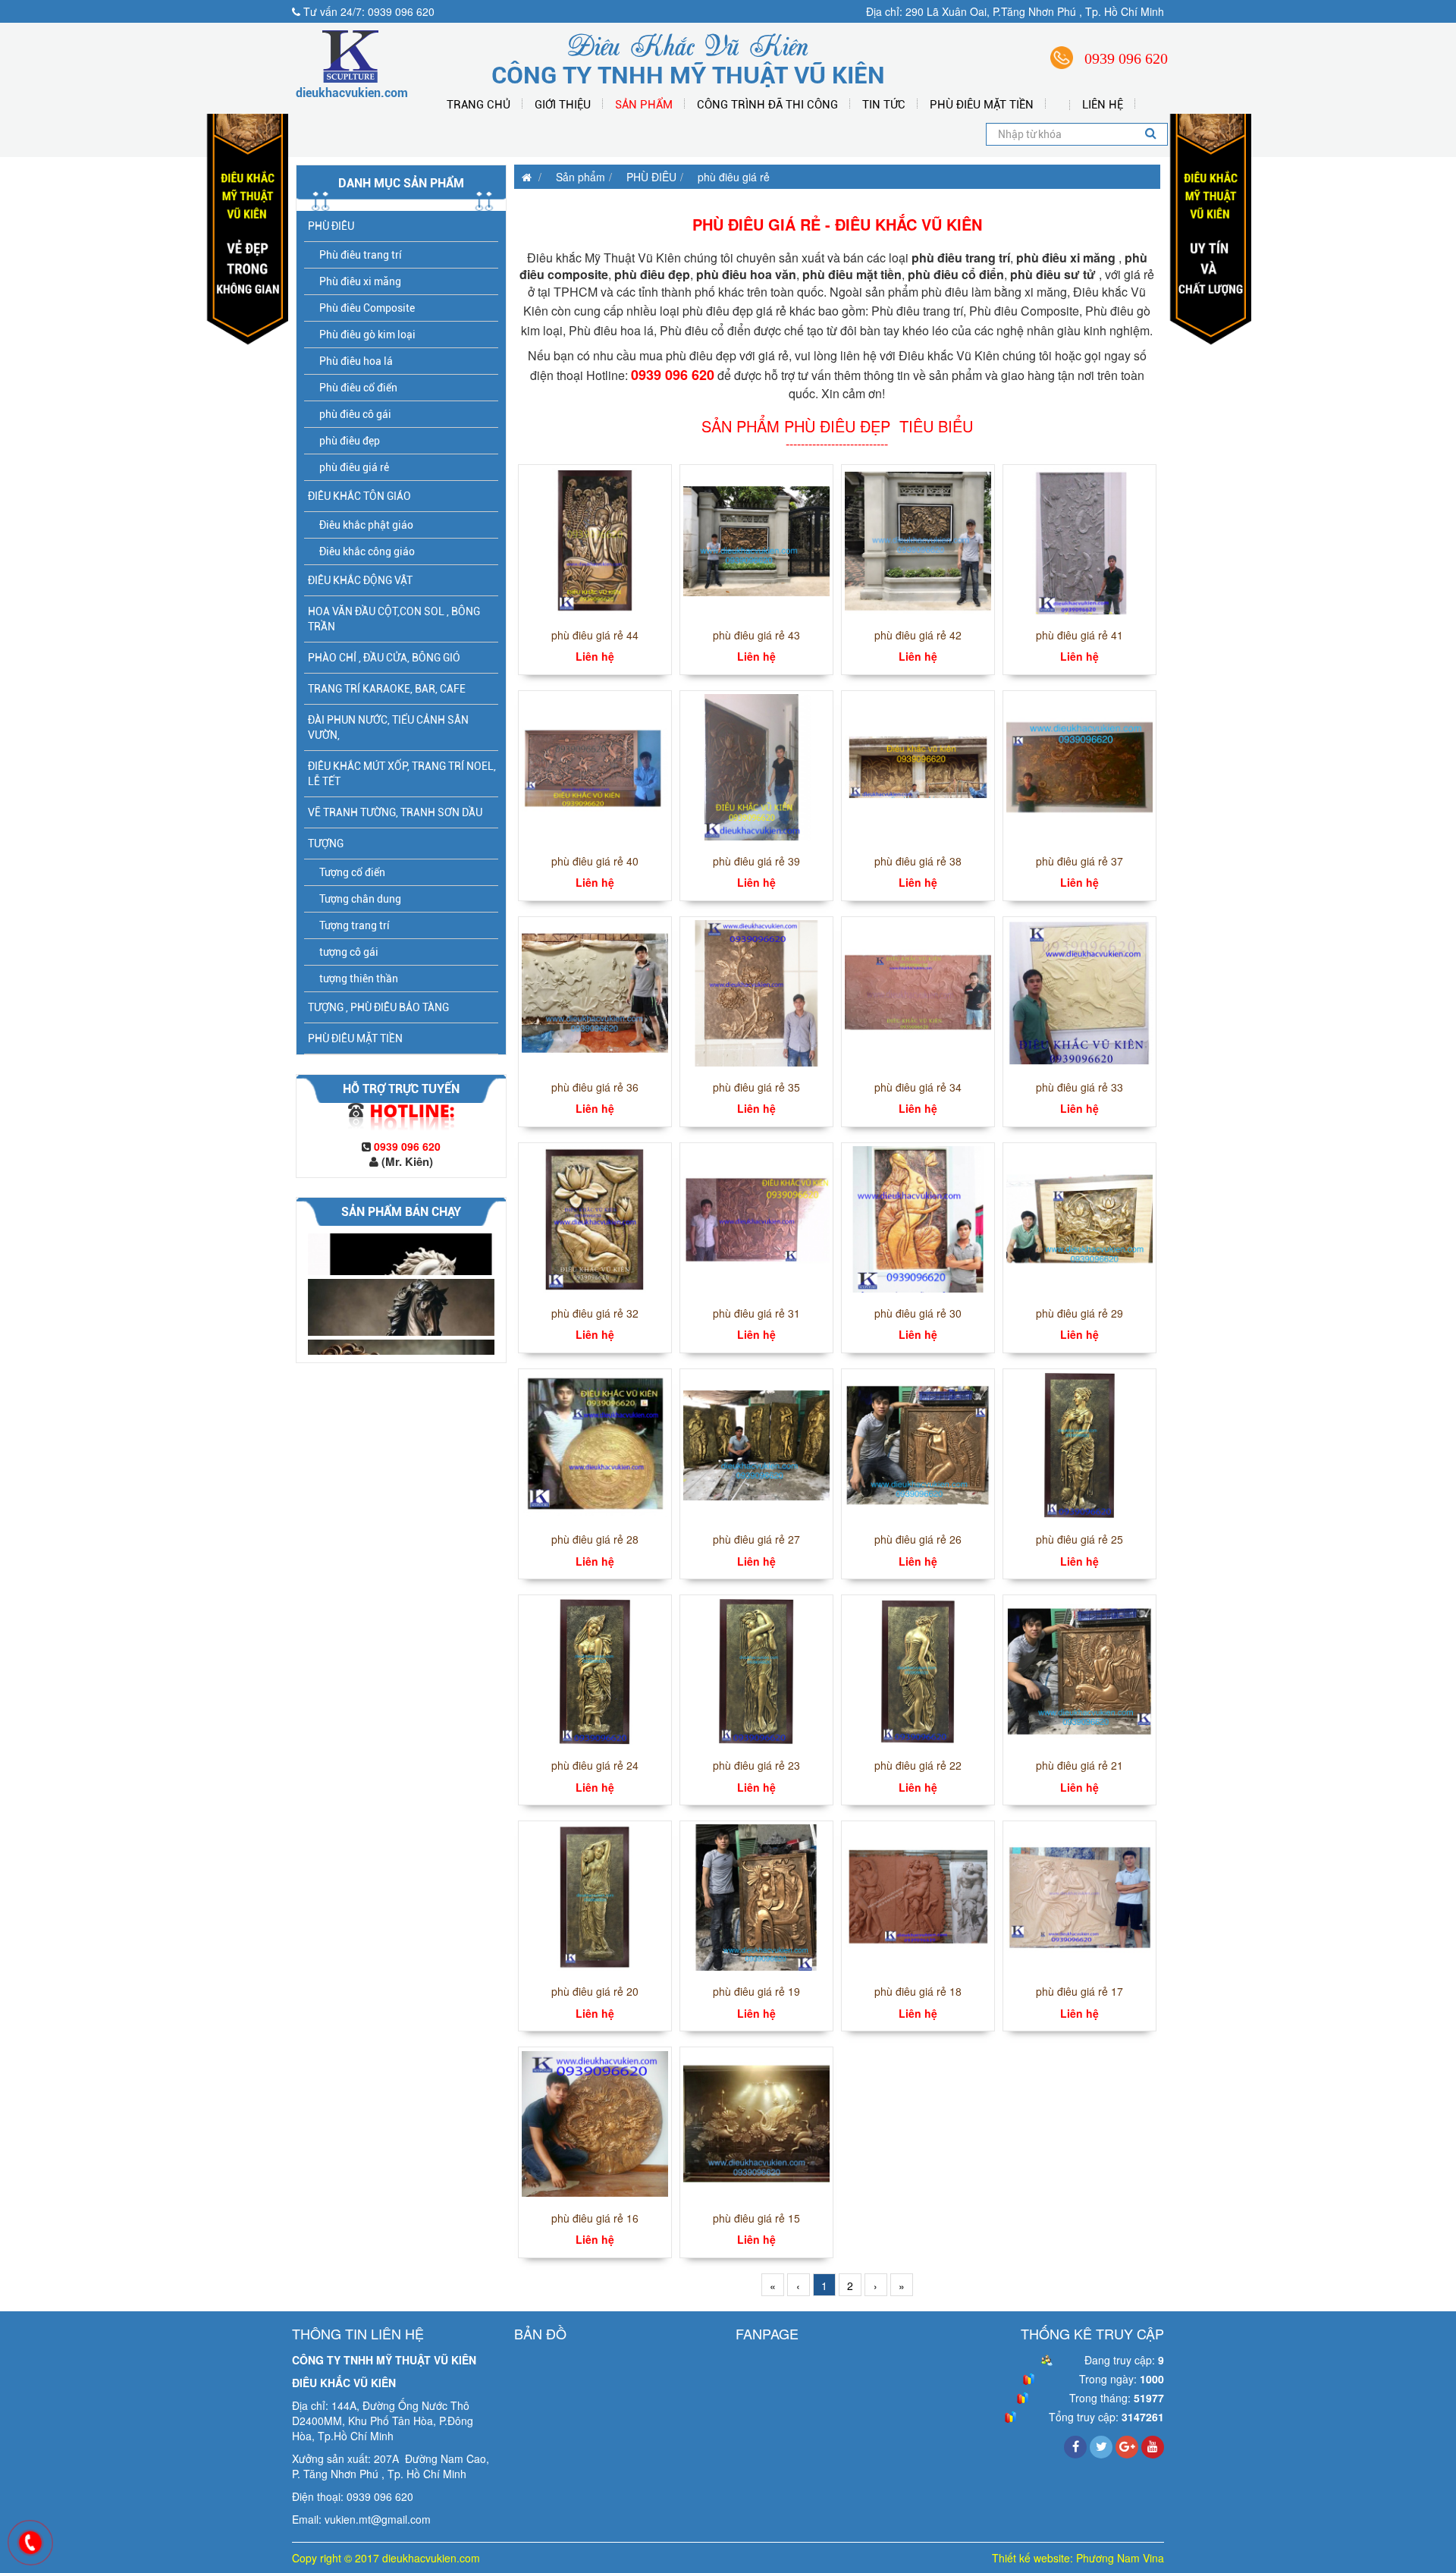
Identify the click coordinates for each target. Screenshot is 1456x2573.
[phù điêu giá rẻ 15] (756, 2122)
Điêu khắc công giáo (367, 551)
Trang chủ (479, 105)
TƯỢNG (326, 844)
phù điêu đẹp (350, 441)
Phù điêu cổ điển (358, 388)
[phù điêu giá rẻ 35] (756, 991)
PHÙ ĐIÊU (331, 226)
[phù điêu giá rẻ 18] (918, 1896)
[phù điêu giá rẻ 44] (595, 539)
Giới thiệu (563, 105)
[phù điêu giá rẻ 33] (1079, 991)
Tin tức (884, 105)
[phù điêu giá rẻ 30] (918, 1217)
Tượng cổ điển (352, 872)
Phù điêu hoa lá (356, 361)
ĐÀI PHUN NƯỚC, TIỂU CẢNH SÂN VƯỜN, (388, 727)
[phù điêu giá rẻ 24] (595, 1670)
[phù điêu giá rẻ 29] (1079, 1217)
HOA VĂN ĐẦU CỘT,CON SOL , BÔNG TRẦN (394, 619)
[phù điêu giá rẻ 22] (918, 1670)
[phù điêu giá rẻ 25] (1079, 1444)
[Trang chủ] (523, 177)
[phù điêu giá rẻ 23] (756, 1670)
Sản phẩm (644, 105)
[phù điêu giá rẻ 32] (595, 1217)
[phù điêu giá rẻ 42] (918, 539)
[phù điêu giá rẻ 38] (918, 765)
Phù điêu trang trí (361, 255)
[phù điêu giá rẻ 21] (1079, 1670)
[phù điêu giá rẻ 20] (595, 1896)
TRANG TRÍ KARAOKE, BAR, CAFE (387, 689)
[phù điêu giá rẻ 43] (756, 539)
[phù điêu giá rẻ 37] (1079, 765)
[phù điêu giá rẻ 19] (756, 1896)
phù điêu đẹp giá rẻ (734, 311)
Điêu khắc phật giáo (366, 525)
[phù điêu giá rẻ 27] (756, 1444)
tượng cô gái (349, 952)
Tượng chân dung (360, 899)
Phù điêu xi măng (360, 281)
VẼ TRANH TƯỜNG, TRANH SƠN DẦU (395, 812)
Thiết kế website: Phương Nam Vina (1078, 2558)
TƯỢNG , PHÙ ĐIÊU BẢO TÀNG (378, 1007)
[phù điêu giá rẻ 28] (595, 1444)
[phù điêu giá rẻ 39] (756, 765)
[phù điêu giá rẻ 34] (918, 991)
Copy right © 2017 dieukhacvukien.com (386, 2558)
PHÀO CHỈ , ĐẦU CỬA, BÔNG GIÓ (384, 658)
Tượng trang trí (355, 925)
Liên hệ (1103, 105)
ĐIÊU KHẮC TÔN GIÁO (359, 496)
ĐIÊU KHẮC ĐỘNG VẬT (360, 580)
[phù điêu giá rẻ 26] (918, 1444)
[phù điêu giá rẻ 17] (1079, 1896)
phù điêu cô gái (355, 414)
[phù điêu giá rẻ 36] (595, 991)
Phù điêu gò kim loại (367, 335)
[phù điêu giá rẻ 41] (1079, 539)
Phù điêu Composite (367, 308)
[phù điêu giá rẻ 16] (595, 2122)
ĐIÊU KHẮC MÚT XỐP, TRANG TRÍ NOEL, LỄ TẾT (402, 774)
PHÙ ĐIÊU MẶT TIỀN (982, 105)
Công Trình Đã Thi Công (767, 105)
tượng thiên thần (359, 979)
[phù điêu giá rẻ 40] (595, 765)
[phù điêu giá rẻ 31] (756, 1217)
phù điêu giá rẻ (354, 467)
